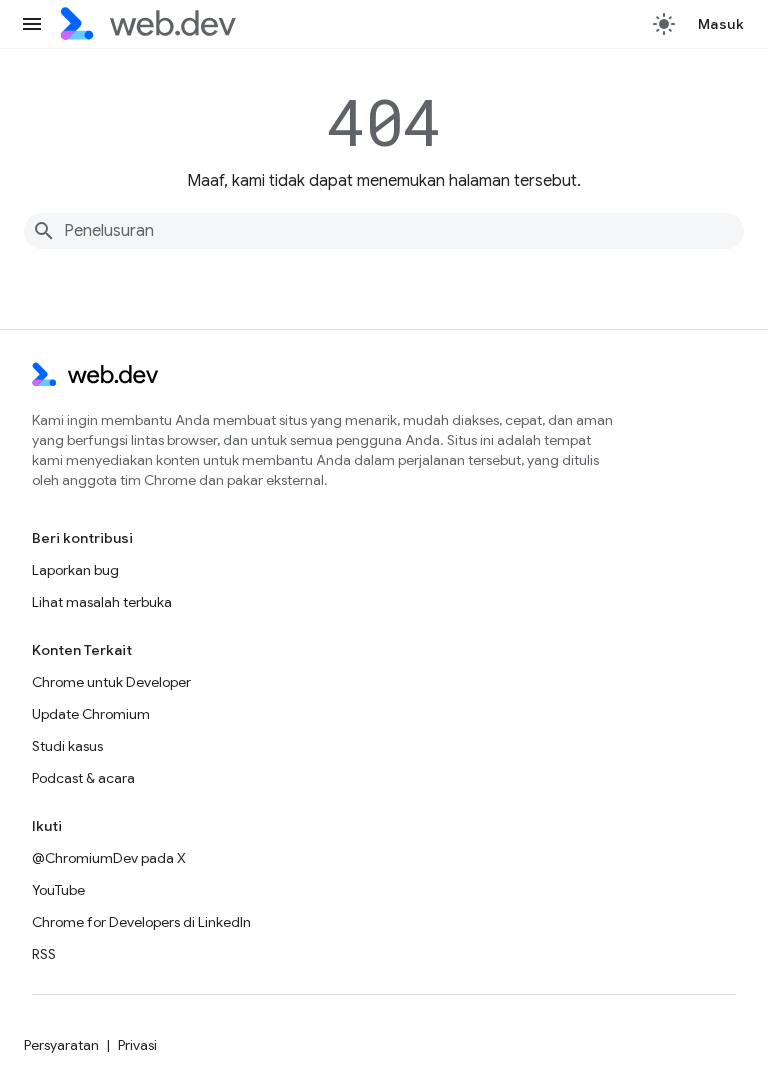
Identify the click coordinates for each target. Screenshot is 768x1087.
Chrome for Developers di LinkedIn (141, 922)
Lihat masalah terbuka (102, 602)
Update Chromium (91, 714)
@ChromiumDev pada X (109, 858)
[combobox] (384, 231)
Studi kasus (67, 746)
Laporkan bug (75, 570)
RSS (44, 954)
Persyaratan (61, 1045)
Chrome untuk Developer (111, 682)
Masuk (721, 24)
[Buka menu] (32, 24)
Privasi (137, 1045)
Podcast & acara (83, 778)
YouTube (58, 890)
